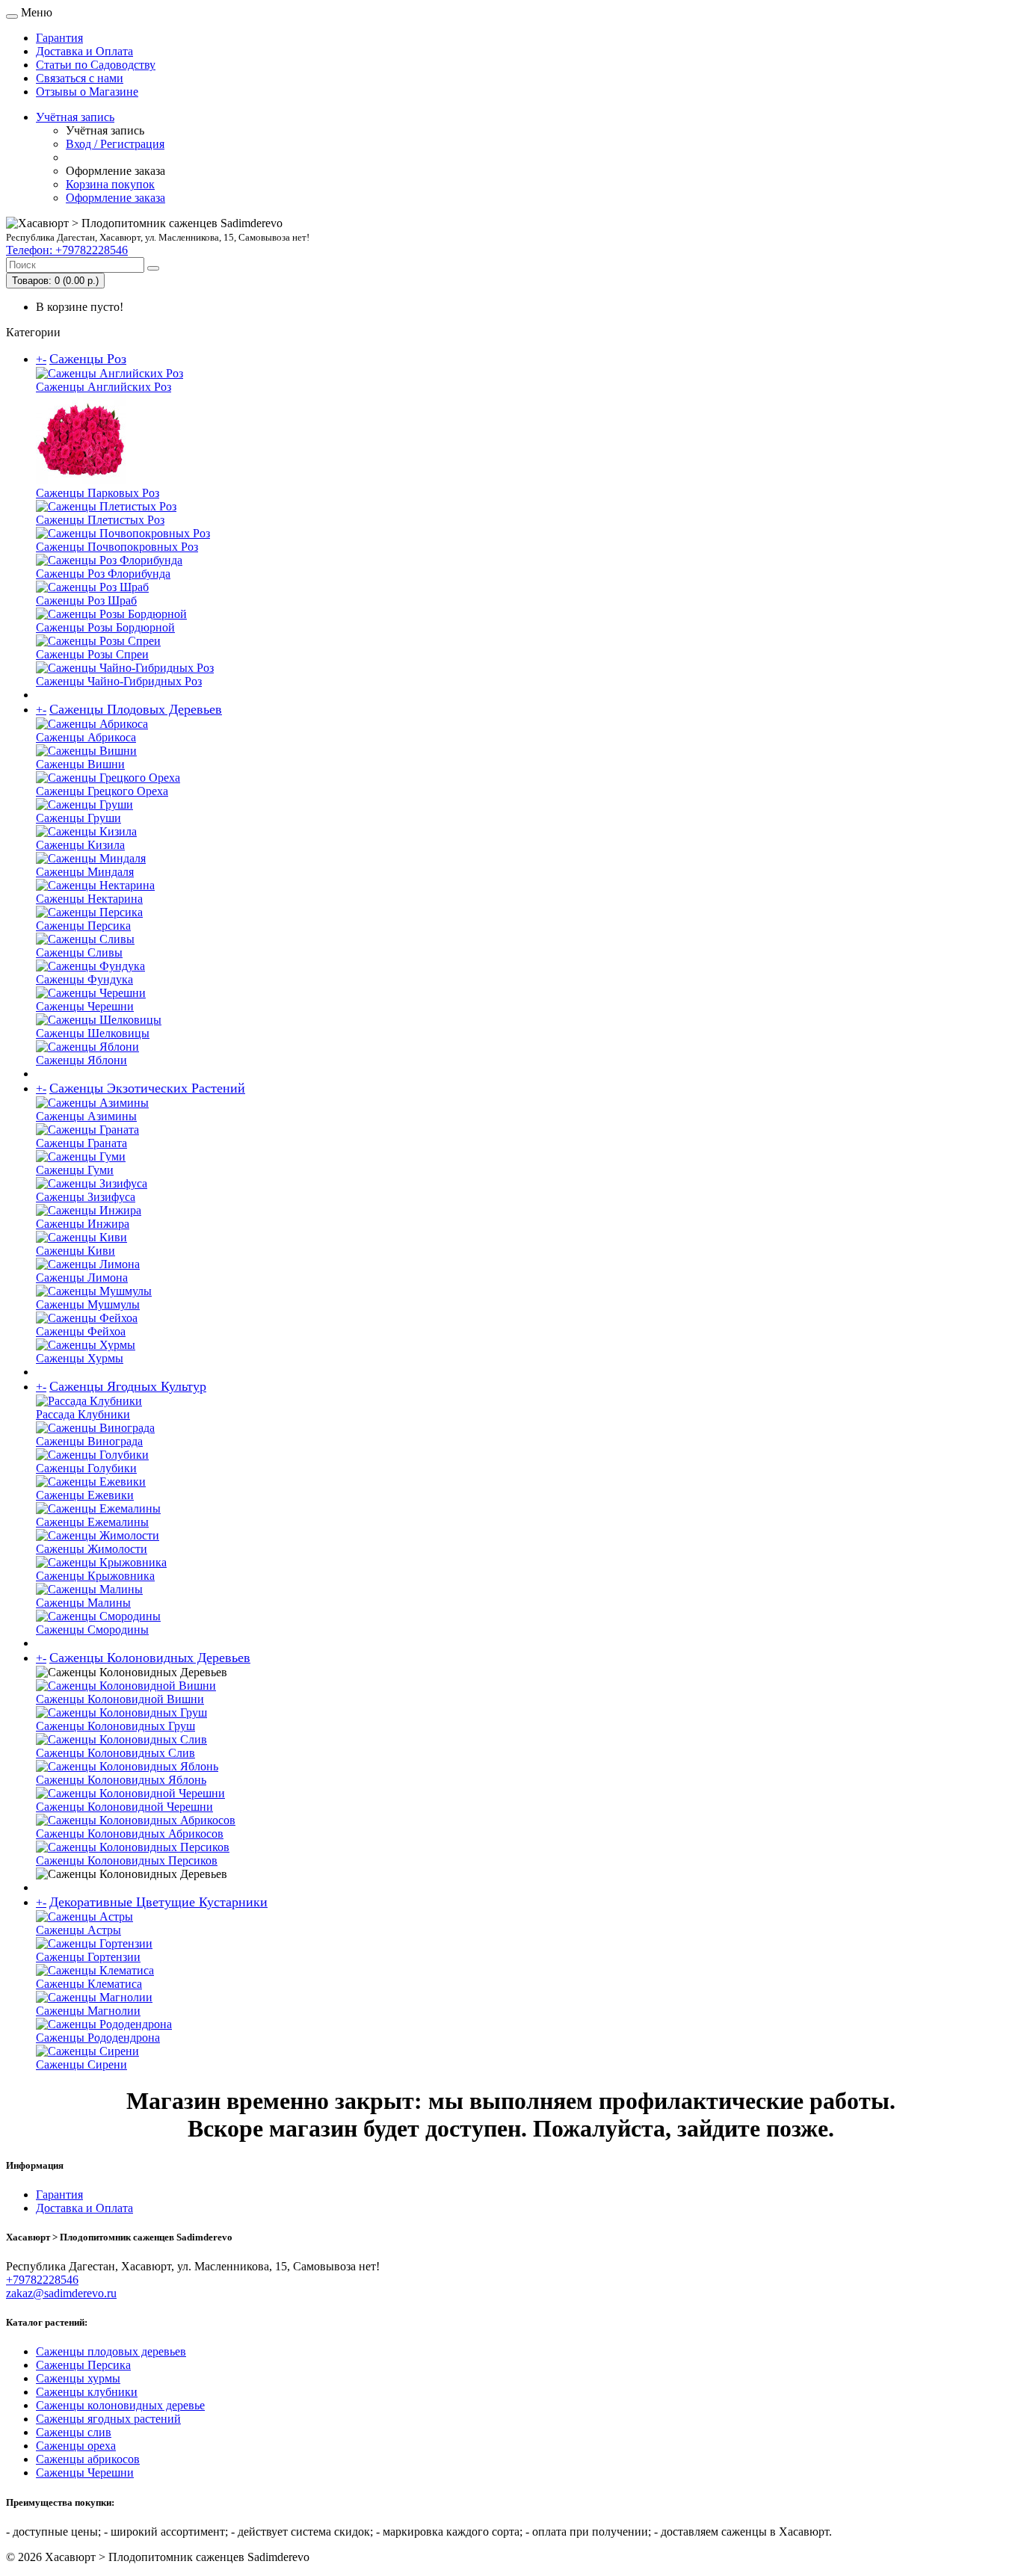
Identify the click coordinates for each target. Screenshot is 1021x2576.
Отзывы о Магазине (87, 92)
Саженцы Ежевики (85, 1495)
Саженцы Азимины (86, 1116)
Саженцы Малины (83, 1603)
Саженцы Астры (78, 1930)
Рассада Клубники (83, 1414)
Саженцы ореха (76, 2446)
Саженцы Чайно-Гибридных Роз (119, 681)
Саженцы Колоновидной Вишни (120, 1699)
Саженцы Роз (88, 359)
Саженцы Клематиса (89, 1984)
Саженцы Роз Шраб (86, 600)
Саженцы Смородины (92, 1630)
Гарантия (59, 38)
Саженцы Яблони (81, 1060)
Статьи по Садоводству (96, 65)
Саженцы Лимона (82, 1278)
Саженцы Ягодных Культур (128, 1386)
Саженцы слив (74, 2432)
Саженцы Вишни (80, 764)
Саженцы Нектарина (89, 899)
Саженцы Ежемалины (92, 1522)
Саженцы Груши (78, 818)
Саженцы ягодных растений (108, 2419)
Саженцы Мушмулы (88, 1304)
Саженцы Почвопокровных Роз (117, 547)
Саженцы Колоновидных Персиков (127, 1860)
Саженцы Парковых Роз (98, 493)
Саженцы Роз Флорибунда (103, 574)
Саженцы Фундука (84, 979)
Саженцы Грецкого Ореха (102, 791)
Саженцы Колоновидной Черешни (124, 1807)
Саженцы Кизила (80, 845)
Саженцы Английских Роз (104, 387)
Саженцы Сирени (81, 2064)
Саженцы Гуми (75, 1170)
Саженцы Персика (83, 926)
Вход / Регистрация (115, 144)
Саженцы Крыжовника (95, 1576)
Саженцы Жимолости (92, 1549)
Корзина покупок (110, 184)
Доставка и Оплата (84, 51)
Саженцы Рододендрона (98, 2038)
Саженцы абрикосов (88, 2459)
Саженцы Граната (81, 1143)
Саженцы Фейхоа (81, 1331)
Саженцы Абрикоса (86, 737)
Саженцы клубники (87, 2392)
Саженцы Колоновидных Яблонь (121, 1780)
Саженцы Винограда (89, 1441)
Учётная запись (75, 117)
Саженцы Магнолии (88, 2011)
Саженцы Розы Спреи (92, 654)
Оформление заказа (115, 198)
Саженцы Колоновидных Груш (115, 1726)
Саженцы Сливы (79, 952)
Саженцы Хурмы (80, 1358)
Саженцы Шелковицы (93, 1033)
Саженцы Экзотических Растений (147, 1088)
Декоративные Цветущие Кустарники (158, 1902)
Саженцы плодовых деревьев (111, 2351)
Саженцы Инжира (83, 1224)
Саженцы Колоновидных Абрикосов (130, 1834)
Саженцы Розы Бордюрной (105, 627)
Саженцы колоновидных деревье (120, 2405)
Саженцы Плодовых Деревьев (136, 709)
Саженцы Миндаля (85, 872)
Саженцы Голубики (86, 1468)
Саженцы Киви (75, 1251)
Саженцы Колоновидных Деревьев (150, 1658)
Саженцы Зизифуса (86, 1197)
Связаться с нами (80, 78)
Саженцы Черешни (85, 1006)
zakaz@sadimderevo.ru (61, 2293)
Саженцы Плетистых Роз (100, 520)
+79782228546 (42, 2280)
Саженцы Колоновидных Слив (115, 1753)
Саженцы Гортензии (88, 1957)
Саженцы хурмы (78, 2378)
